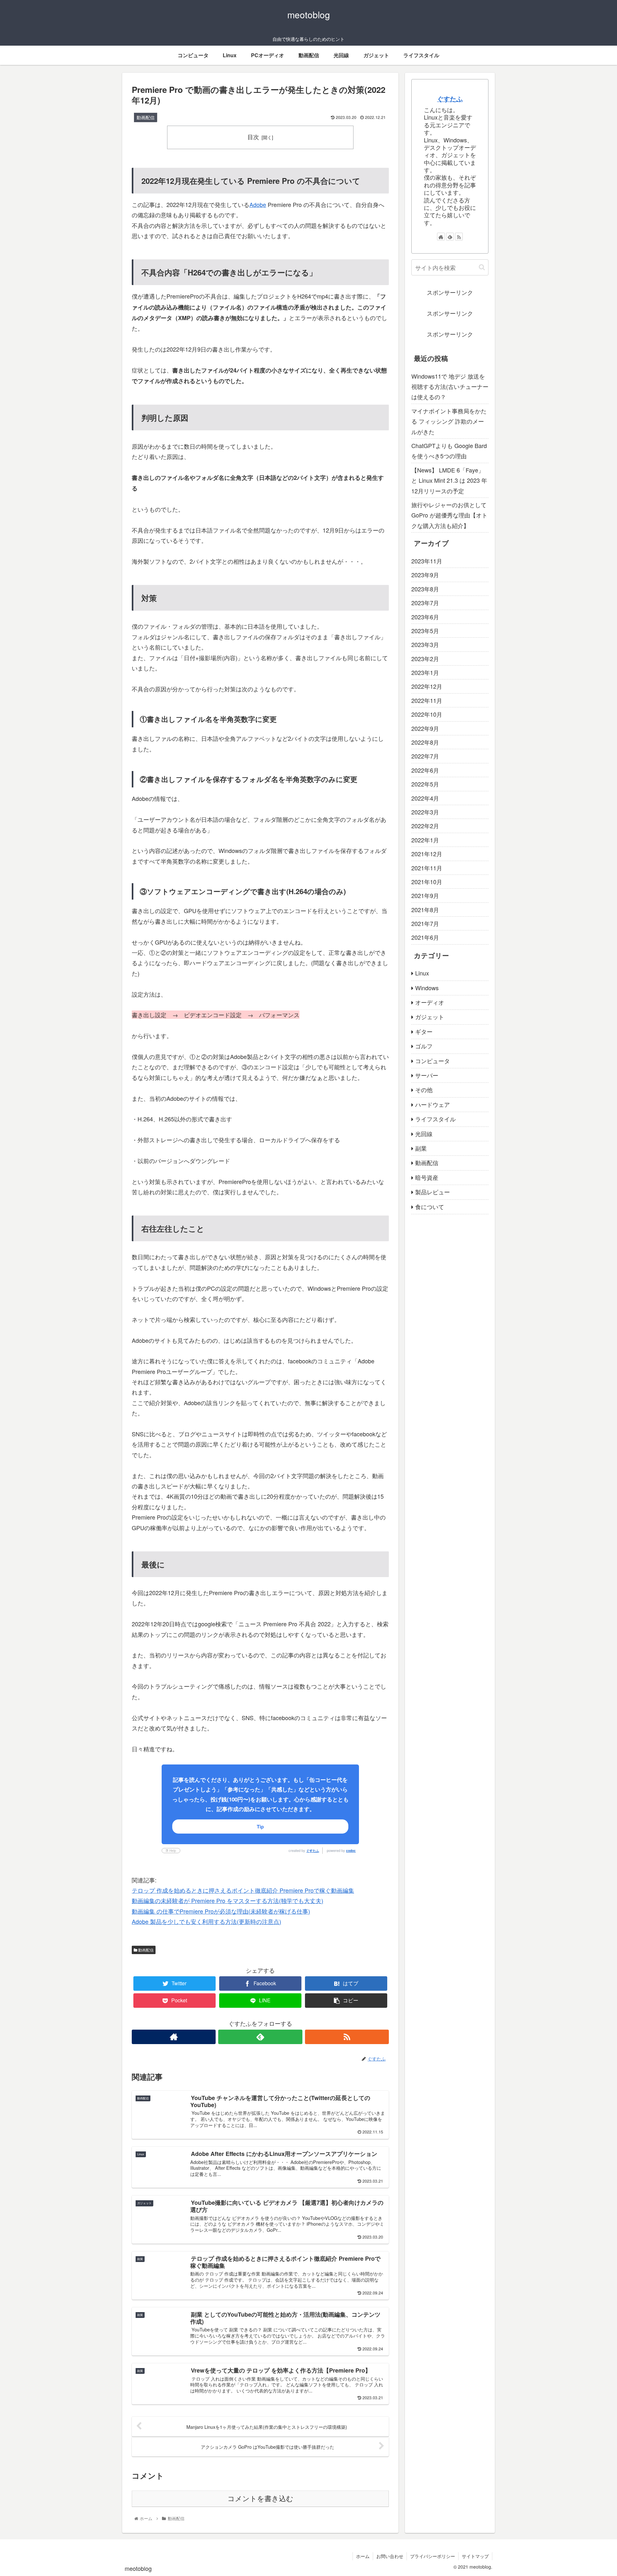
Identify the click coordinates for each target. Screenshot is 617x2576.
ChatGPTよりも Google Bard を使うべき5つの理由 (449, 451)
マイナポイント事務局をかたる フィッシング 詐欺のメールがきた (449, 421)
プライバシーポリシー (433, 2556)
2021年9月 (425, 896)
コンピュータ (433, 1061)
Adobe (258, 204)
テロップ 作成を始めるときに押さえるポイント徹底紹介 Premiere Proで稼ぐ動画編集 (243, 1890)
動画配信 (145, 1950)
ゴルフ (424, 1046)
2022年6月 (425, 770)
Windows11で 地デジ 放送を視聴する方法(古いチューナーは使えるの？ (450, 386)
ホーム (363, 2556)
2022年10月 (427, 714)
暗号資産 (427, 1177)
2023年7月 (425, 603)
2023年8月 (425, 589)
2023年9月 (425, 575)
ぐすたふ (313, 1851)
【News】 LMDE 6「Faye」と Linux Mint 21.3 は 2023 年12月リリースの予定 (449, 480)
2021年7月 (425, 924)
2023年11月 (427, 561)
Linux (422, 973)
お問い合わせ (390, 2556)
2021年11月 (427, 868)
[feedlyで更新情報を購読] (260, 2037)
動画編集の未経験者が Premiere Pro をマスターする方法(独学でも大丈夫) (228, 1900)
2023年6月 (425, 617)
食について (430, 1207)
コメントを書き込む (260, 2499)
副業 (421, 1148)
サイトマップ (475, 2556)
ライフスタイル (435, 1119)
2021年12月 (427, 854)
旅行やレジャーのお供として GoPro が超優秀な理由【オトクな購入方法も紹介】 (449, 515)
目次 (253, 137)
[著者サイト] (174, 2037)
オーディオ (430, 1002)
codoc (351, 1851)
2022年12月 (427, 687)
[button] (482, 267)
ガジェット (430, 1017)
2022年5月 (425, 784)
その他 (424, 1090)
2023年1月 (425, 673)
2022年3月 (425, 812)
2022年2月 (425, 826)
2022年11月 (427, 700)
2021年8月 (425, 910)
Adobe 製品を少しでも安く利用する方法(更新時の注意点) (206, 1921)
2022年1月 (425, 840)
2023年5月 (425, 631)
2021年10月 (427, 882)
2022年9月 (425, 728)
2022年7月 (425, 756)
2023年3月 (425, 645)
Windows (427, 988)
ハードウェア (433, 1104)
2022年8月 (425, 742)
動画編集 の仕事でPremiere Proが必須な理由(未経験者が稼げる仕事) (221, 1911)
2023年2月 (425, 659)
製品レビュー (433, 1192)
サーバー (427, 1075)
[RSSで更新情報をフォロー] (347, 2037)
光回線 (424, 1134)
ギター (424, 1031)
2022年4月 (425, 798)
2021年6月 (425, 938)
